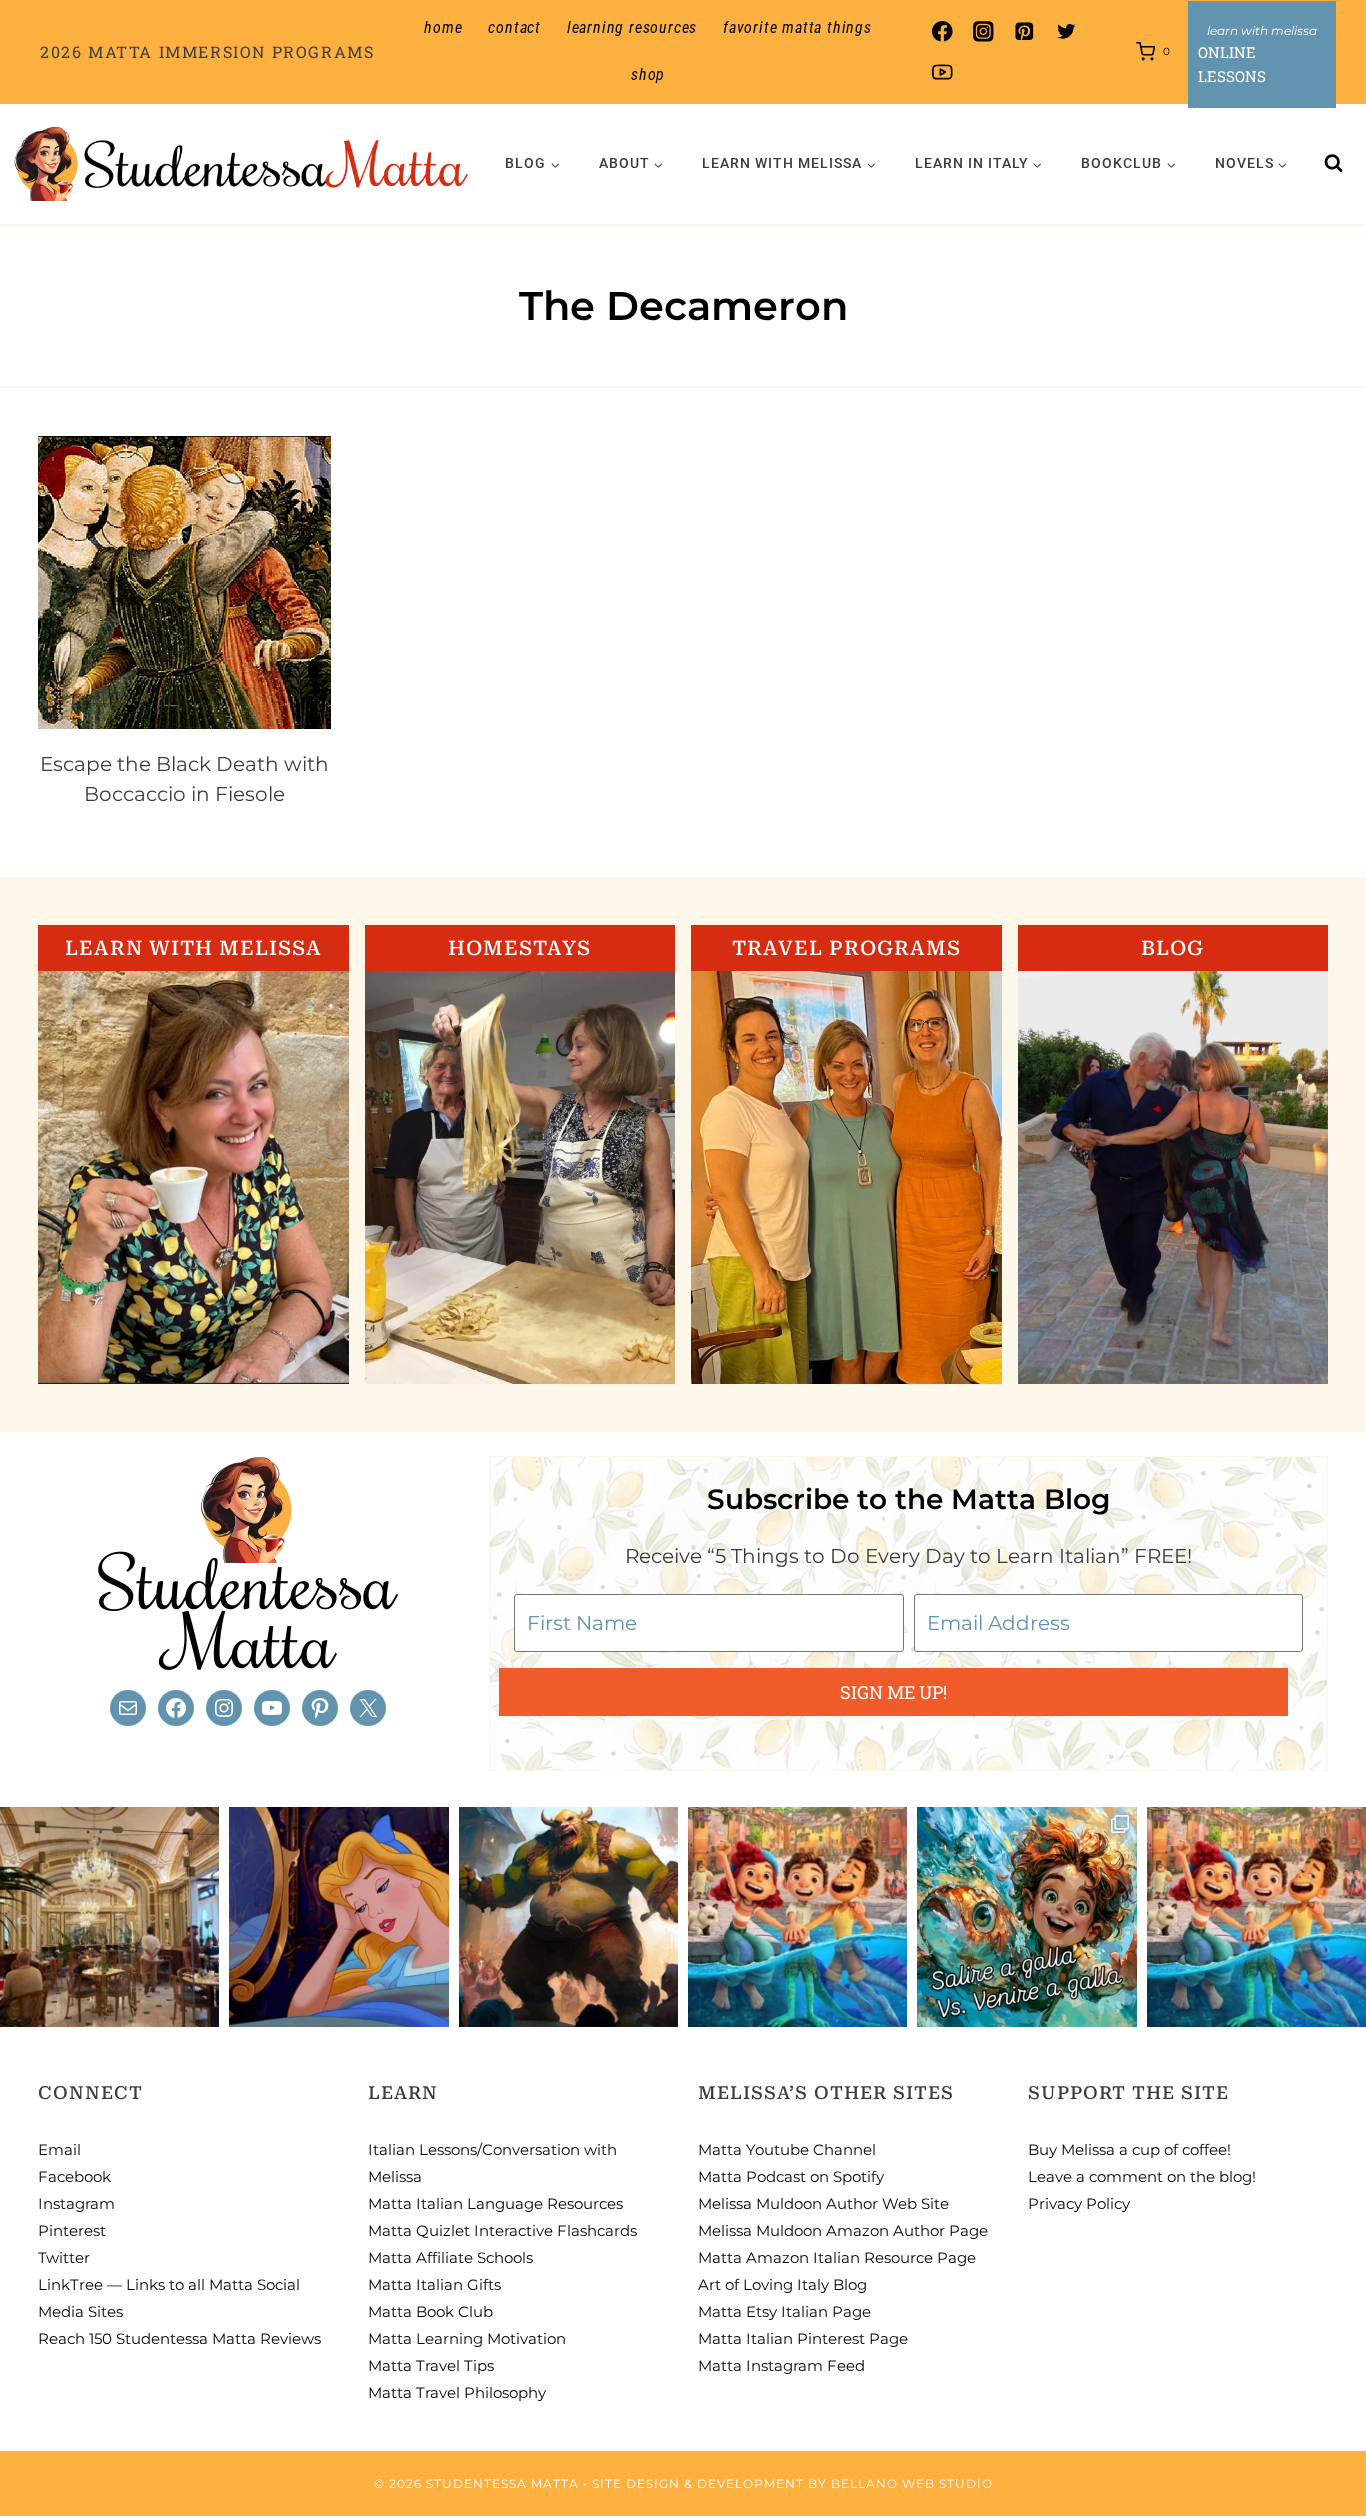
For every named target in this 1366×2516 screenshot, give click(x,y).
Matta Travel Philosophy (457, 2392)
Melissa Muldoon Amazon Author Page (843, 2230)
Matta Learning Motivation (467, 2338)
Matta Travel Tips (431, 2365)
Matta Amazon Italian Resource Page (837, 2257)
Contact (514, 27)
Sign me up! (893, 1692)
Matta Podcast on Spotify (791, 2176)
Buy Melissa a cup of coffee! (1129, 2149)
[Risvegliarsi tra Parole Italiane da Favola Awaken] (338, 1916)
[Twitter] (1065, 31)
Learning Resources (632, 27)
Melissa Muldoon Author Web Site (823, 2203)
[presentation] (184, 582)
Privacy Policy (1079, 2203)
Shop (648, 74)
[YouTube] (942, 72)
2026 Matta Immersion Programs (207, 51)
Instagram (76, 2203)
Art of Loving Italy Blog (782, 2284)
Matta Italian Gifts (434, 2284)
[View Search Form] (1334, 164)
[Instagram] (983, 31)
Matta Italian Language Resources (495, 2203)
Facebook (74, 2176)
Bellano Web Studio (912, 2483)
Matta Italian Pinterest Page (803, 2338)
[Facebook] (942, 31)
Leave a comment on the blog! (1142, 2176)
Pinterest (72, 2230)
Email (59, 2149)
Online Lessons (1232, 64)
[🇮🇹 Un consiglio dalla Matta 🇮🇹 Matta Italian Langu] (1026, 1916)
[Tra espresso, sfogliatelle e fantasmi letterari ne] (109, 1916)
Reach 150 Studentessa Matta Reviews (179, 2338)
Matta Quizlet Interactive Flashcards (502, 2230)
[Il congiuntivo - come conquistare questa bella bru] (568, 1916)
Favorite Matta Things (797, 27)
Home (443, 27)
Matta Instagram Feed (781, 2365)
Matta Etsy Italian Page (784, 2311)
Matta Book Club (430, 2311)
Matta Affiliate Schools (450, 2257)
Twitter (64, 2257)
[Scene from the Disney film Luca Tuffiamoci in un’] (797, 1916)
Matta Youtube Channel (787, 2149)
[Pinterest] (1024, 31)
